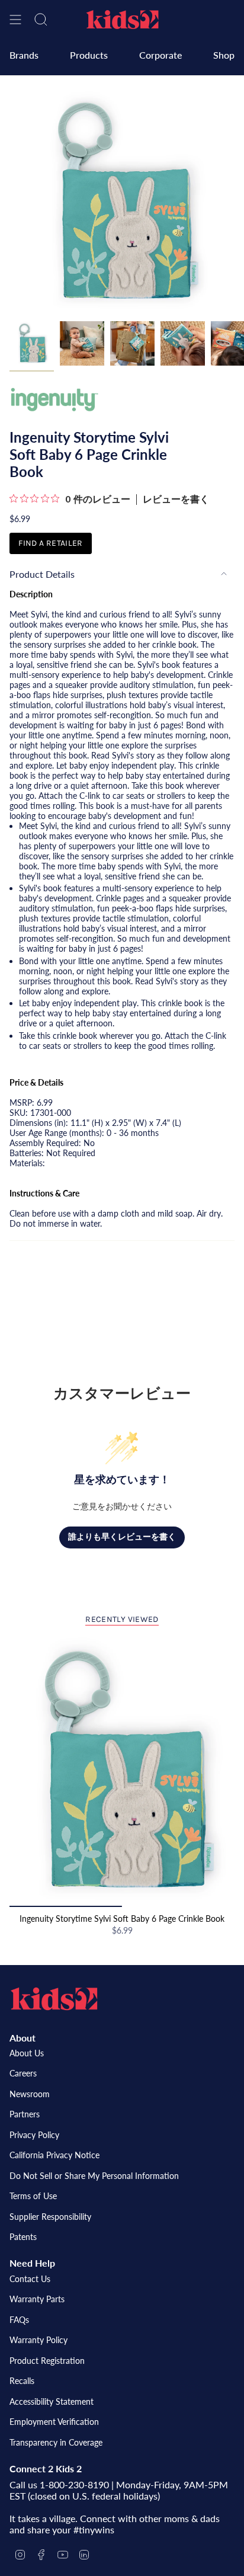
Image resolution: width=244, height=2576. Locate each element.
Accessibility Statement (52, 2401)
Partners (25, 2114)
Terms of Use (33, 2196)
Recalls (22, 2381)
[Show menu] (15, 20)
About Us (27, 2053)
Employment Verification (54, 2422)
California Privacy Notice (54, 2155)
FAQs (19, 2320)
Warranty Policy (38, 2340)
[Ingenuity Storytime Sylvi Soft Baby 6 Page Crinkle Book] (122, 1772)
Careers (23, 2073)
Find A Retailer (50, 543)
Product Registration (47, 2361)
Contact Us (30, 2279)
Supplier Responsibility (50, 2217)
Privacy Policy (34, 2135)
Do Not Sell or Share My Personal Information (94, 2176)
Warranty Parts (37, 2299)
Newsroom (30, 2094)
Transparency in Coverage (56, 2442)
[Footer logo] (54, 1999)
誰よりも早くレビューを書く (122, 1537)
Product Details (42, 574)
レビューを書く (176, 500)
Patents (23, 2237)
